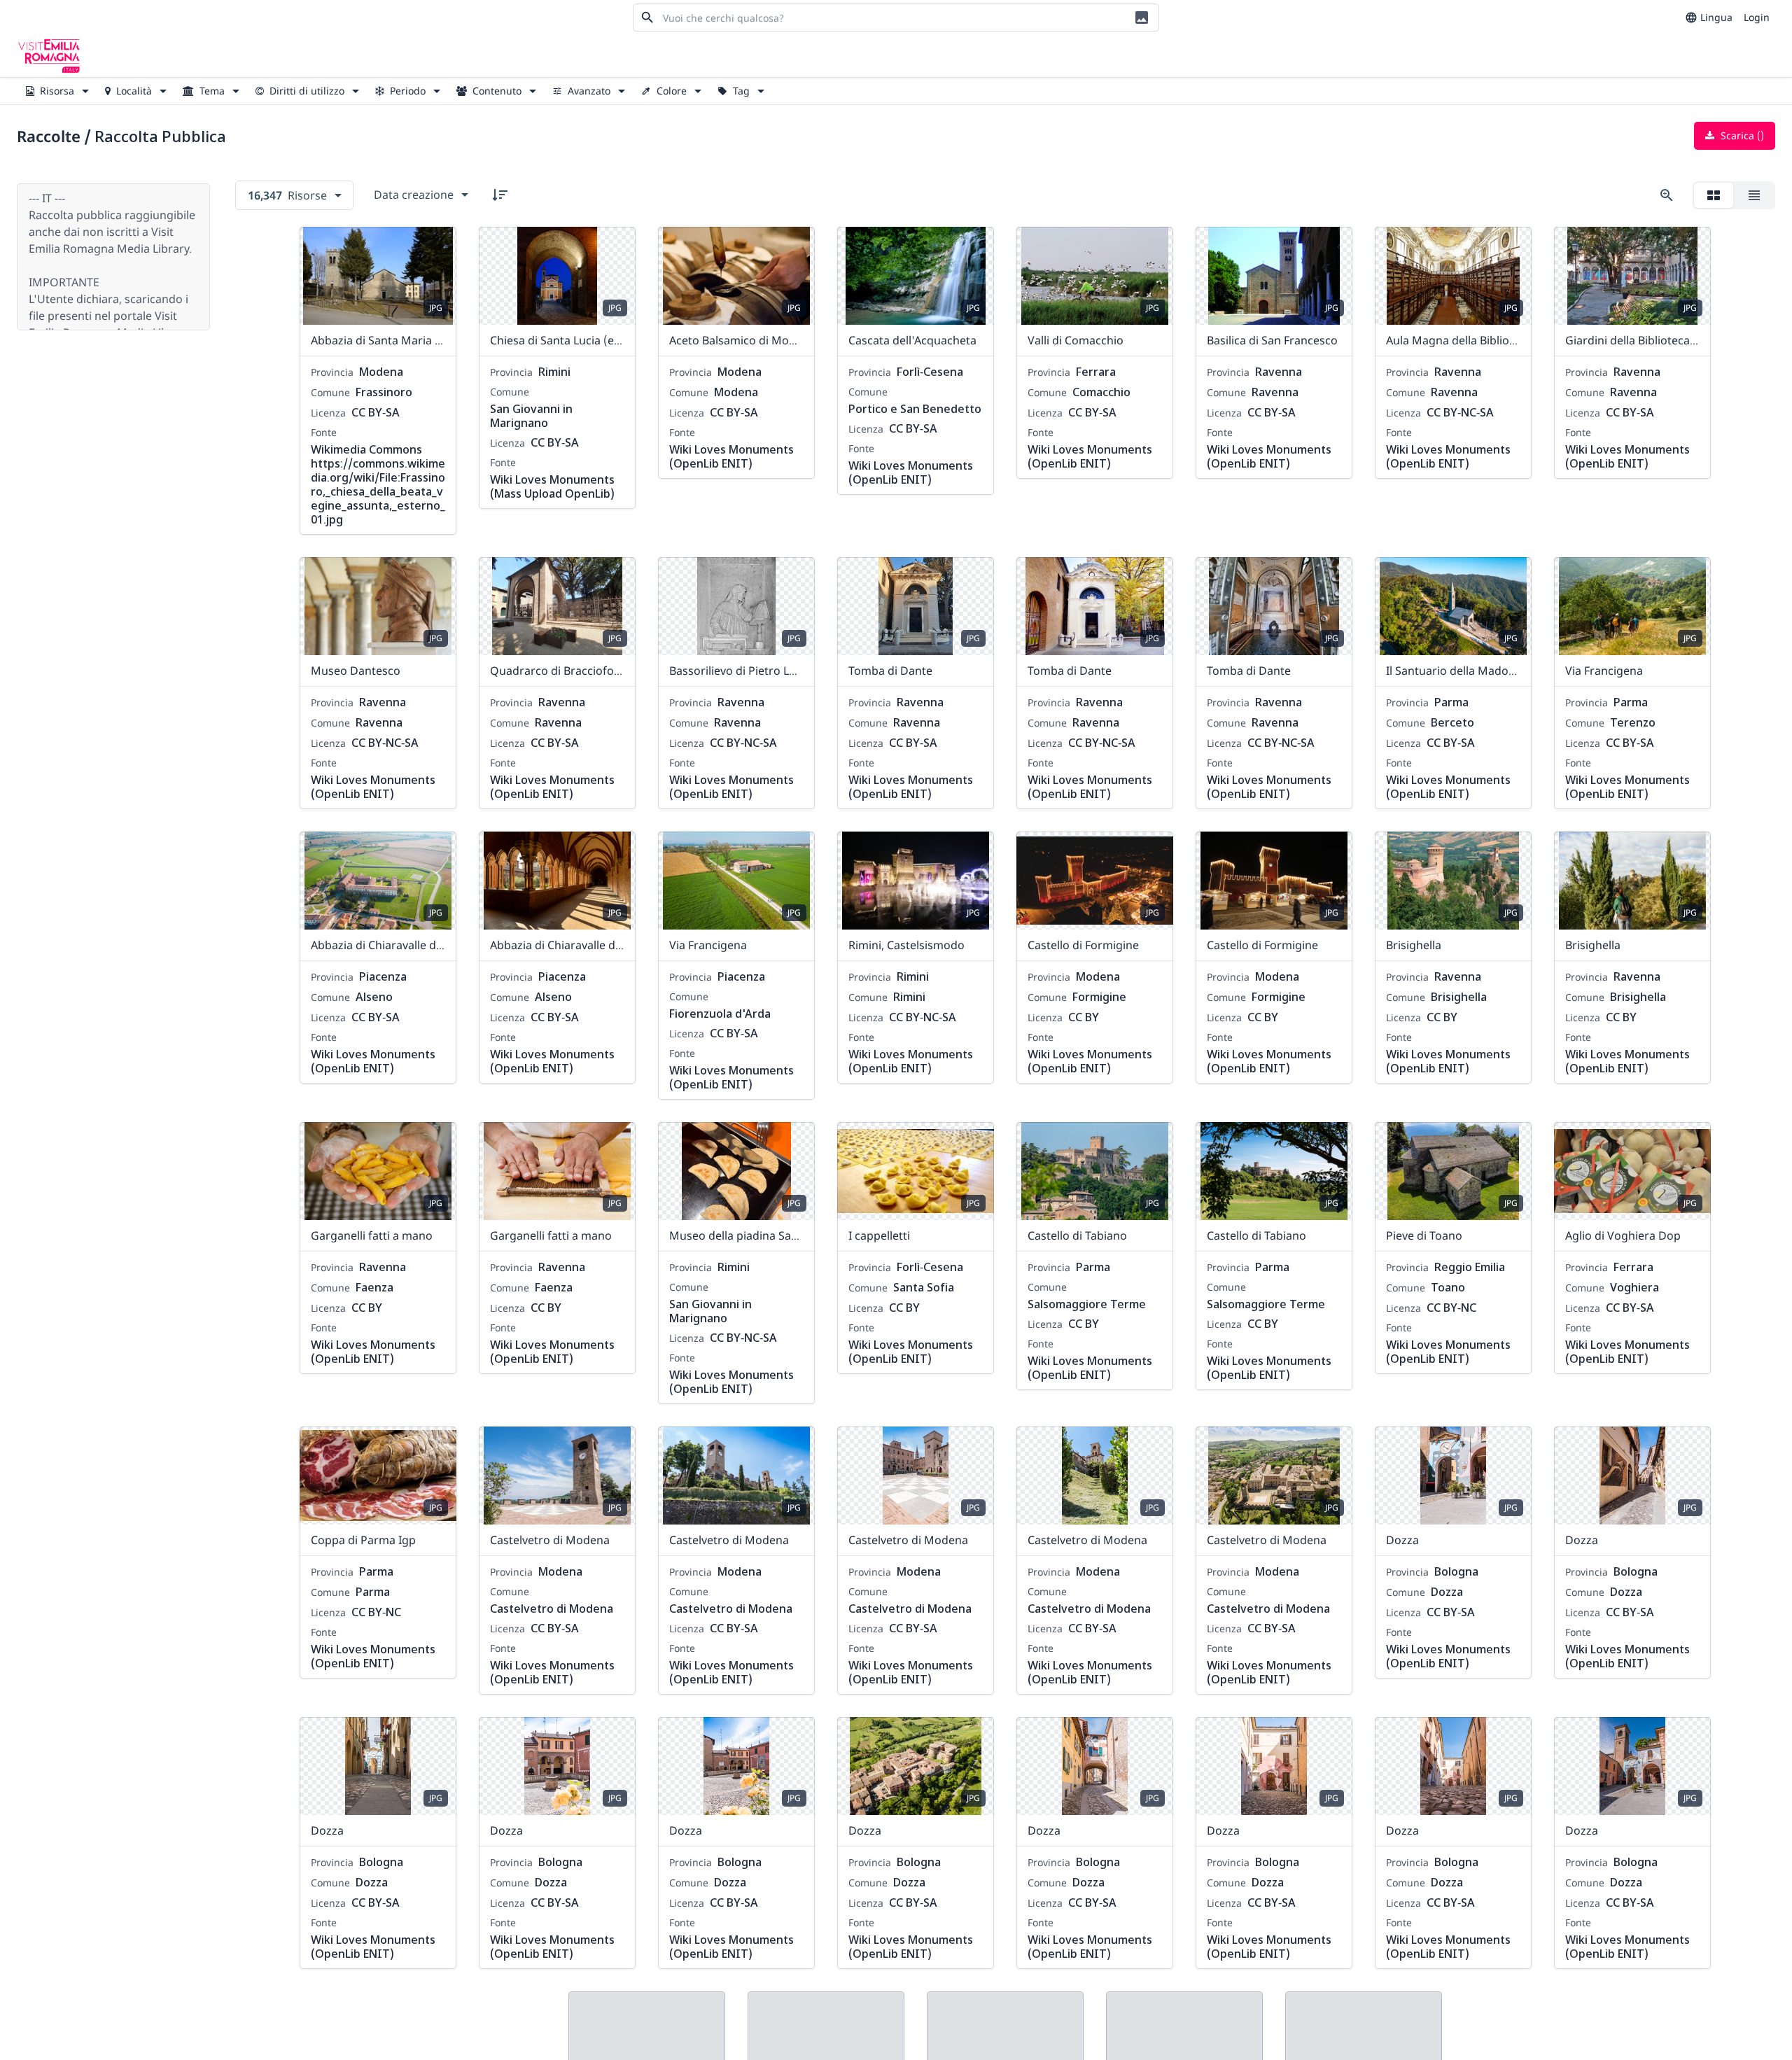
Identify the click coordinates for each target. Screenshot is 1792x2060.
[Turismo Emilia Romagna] (49, 56)
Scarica (1741, 135)
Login (1757, 17)
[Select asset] (437, 246)
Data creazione (414, 195)
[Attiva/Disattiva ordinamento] (500, 195)
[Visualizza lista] (1754, 195)
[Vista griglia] (1714, 195)
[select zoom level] (1667, 195)
